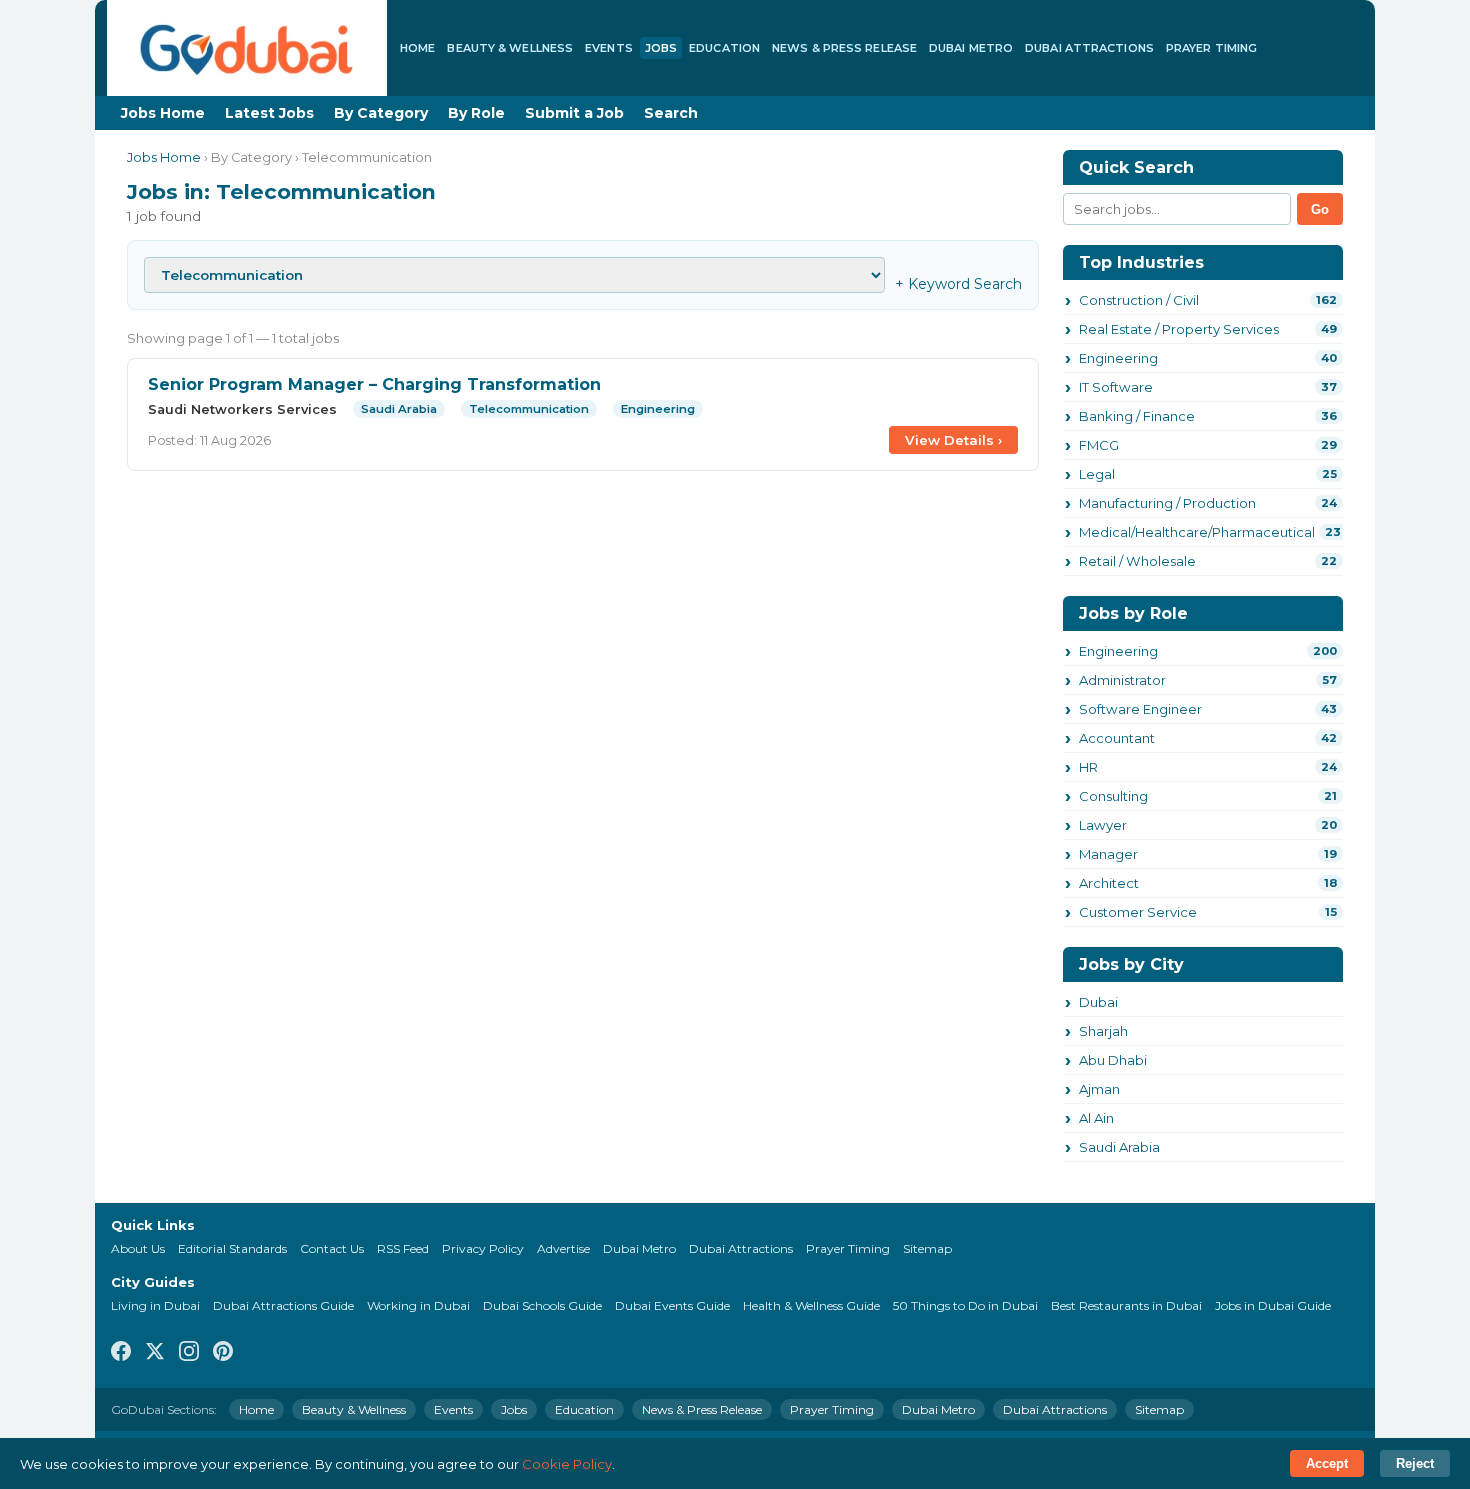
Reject (1415, 1463)
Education (724, 48)
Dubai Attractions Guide (283, 1305)
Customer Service (1138, 912)
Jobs (661, 48)
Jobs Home (163, 113)
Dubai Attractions (1089, 48)
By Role (476, 113)
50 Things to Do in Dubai (965, 1305)
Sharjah (1103, 1031)
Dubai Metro (971, 48)
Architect (1109, 883)
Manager (1108, 854)
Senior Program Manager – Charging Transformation (374, 384)
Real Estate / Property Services (1179, 329)
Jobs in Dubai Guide (1273, 1305)
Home (417, 48)
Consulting (1113, 796)
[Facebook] (121, 1352)
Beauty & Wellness (510, 48)
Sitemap (927, 1248)
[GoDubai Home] (247, 48)
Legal (1097, 474)
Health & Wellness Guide (811, 1305)
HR (1088, 767)
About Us (138, 1248)
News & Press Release (844, 48)
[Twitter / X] (155, 1352)
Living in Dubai (155, 1305)
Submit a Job (574, 113)
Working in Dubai (418, 1305)
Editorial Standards (232, 1248)
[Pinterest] (223, 1352)
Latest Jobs (269, 113)
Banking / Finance (1137, 416)
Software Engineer (1140, 709)
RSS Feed (403, 1248)
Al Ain (1096, 1118)
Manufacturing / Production (1167, 503)
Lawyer (1103, 825)
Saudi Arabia (1119, 1147)
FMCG (1099, 445)
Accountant (1117, 738)
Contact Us (332, 1248)
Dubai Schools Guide (542, 1305)
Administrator (1122, 680)
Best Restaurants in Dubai (1126, 1305)
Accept (1327, 1463)
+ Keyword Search (958, 284)
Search (671, 113)
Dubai (1098, 1002)
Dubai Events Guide (672, 1305)
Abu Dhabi (1113, 1060)
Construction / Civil (1139, 300)
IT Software (1116, 387)
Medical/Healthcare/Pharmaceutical (1197, 532)
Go (1320, 209)
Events (609, 48)
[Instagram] (189, 1352)
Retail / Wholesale (1137, 561)
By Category (381, 113)
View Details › (953, 440)
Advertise (563, 1248)
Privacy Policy (483, 1248)
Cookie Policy (567, 1464)
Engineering (1118, 358)
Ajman (1099, 1089)
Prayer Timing (1211, 48)
